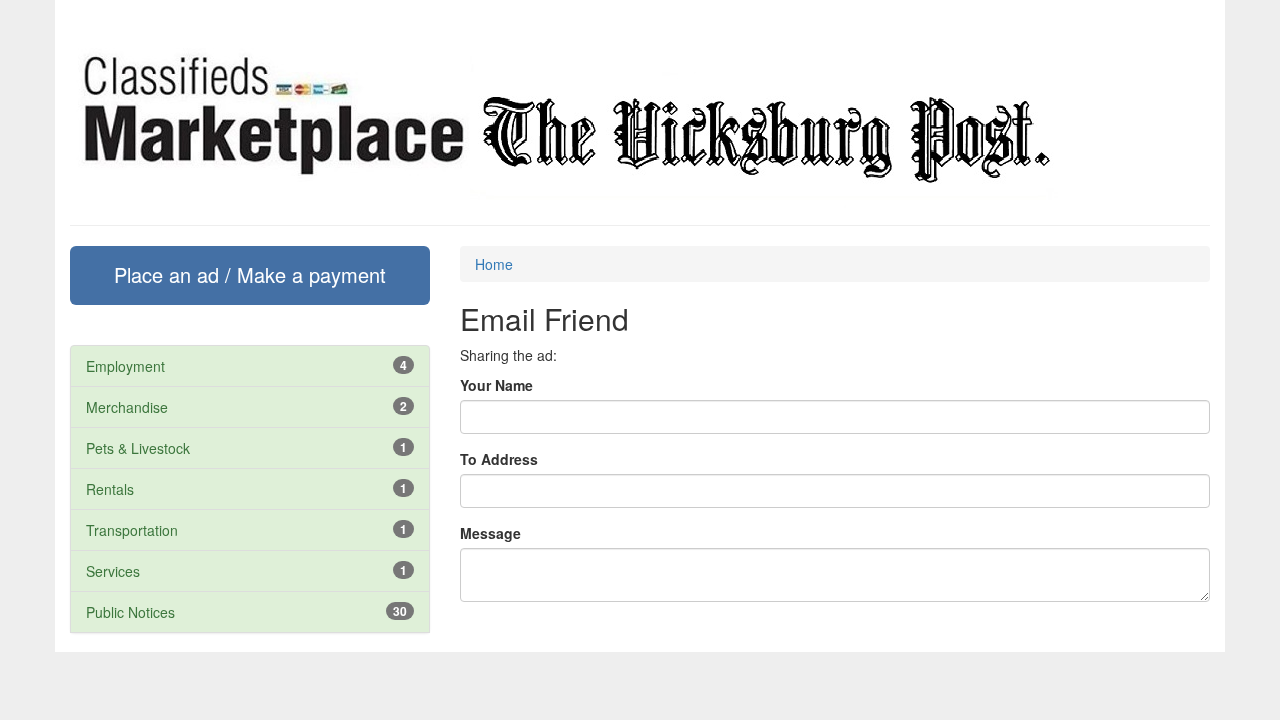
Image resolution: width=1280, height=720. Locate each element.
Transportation (132, 530)
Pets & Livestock (138, 448)
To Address (499, 459)
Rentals (110, 489)
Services (113, 571)
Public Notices (130, 612)
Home (494, 264)
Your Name (496, 385)
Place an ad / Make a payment (250, 274)
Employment (125, 366)
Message (490, 533)
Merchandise (127, 407)
